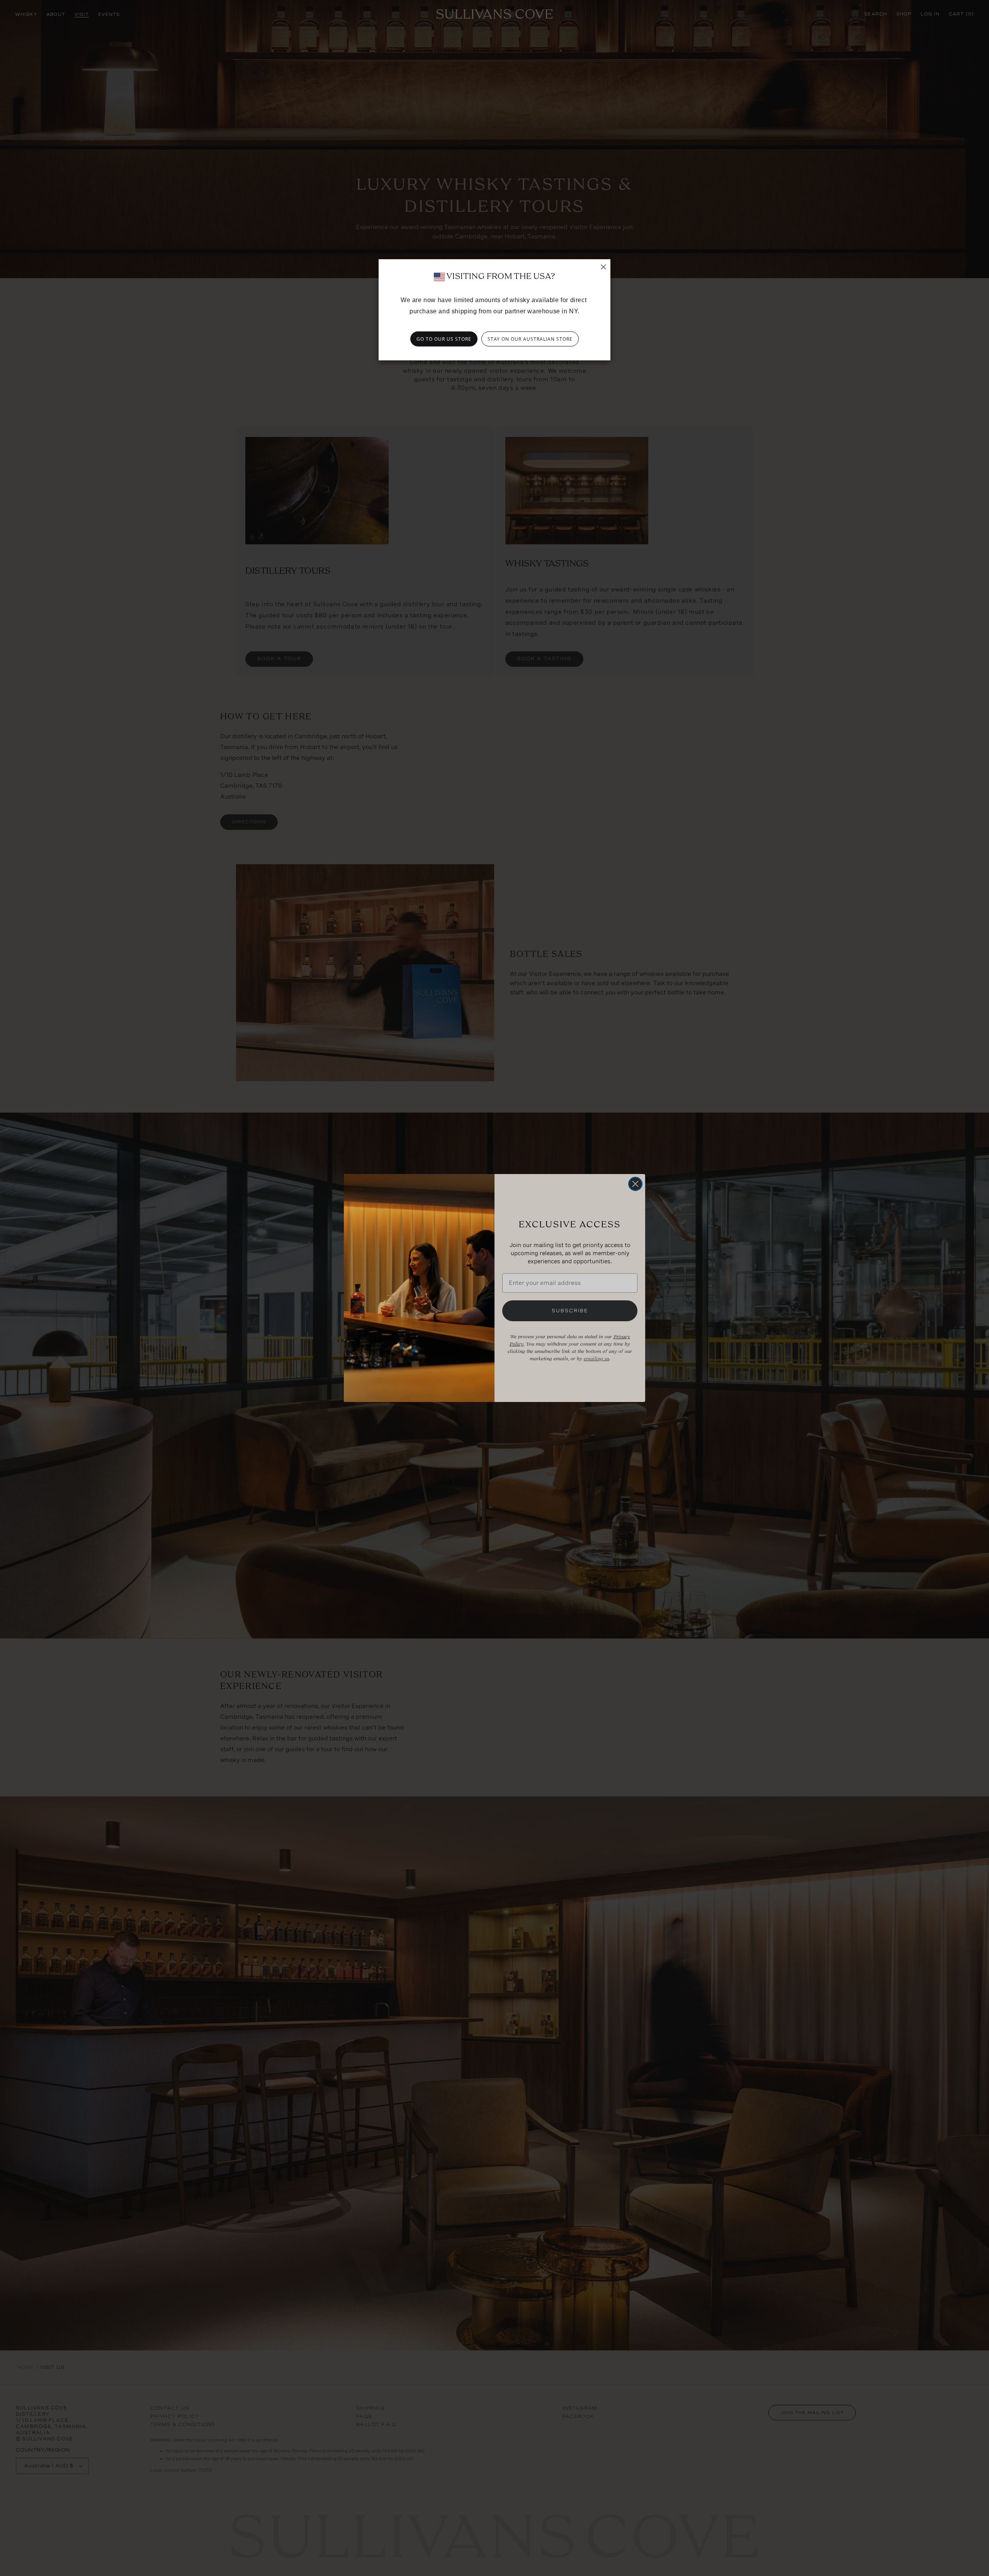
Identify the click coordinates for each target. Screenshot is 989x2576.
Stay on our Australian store (530, 339)
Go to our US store (444, 339)
